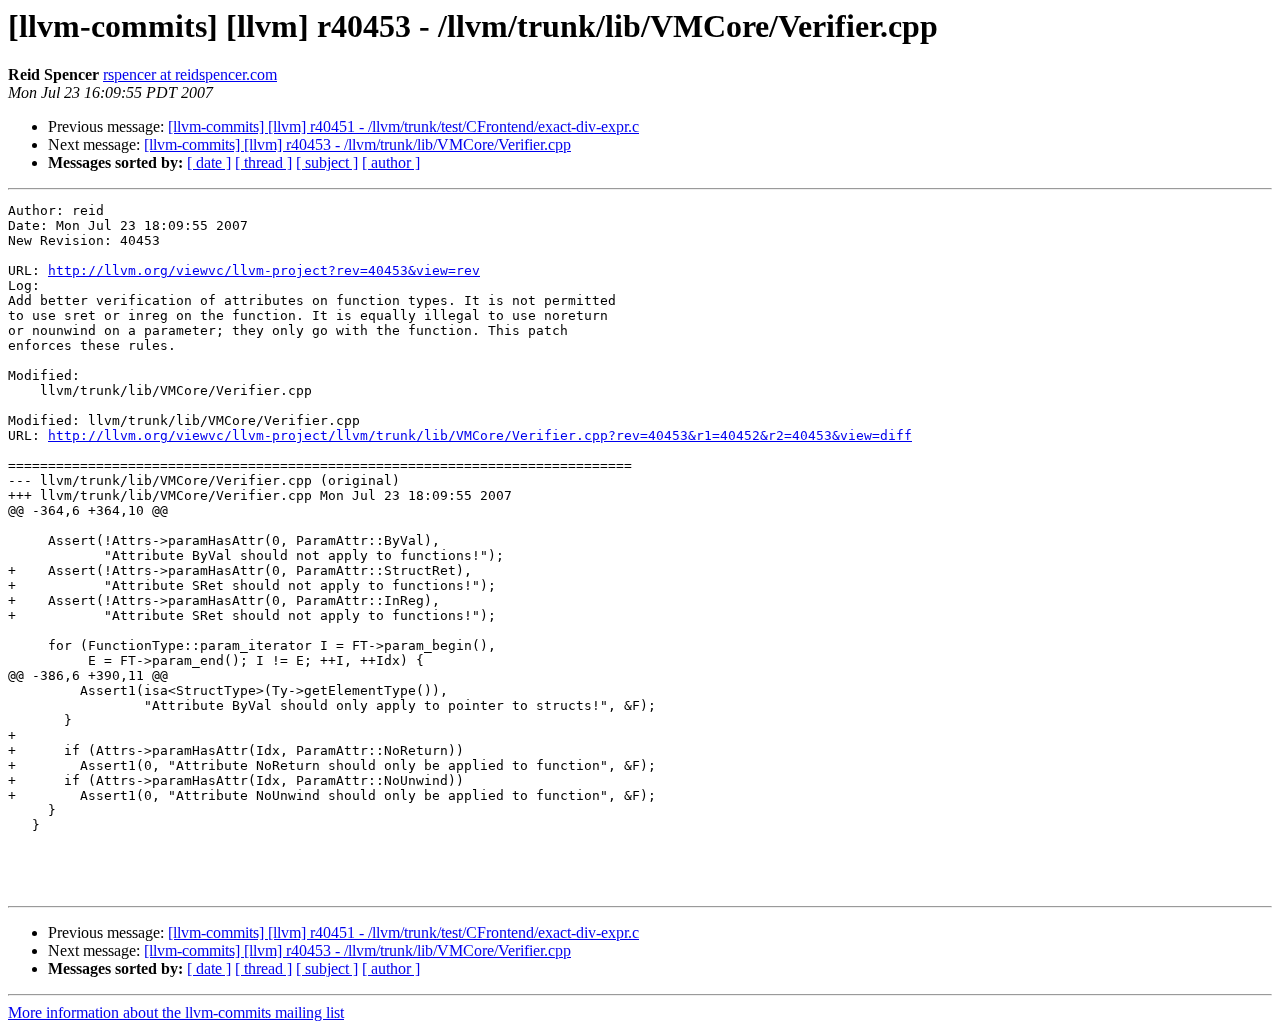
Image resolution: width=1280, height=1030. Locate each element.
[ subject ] (327, 162)
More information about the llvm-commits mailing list (176, 1012)
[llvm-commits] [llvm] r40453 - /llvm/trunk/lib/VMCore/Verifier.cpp (357, 144)
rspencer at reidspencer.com (190, 74)
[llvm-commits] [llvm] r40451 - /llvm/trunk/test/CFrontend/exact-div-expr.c (403, 126)
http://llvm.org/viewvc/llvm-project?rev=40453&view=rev (264, 270)
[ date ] (209, 162)
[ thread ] (263, 162)
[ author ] (391, 162)
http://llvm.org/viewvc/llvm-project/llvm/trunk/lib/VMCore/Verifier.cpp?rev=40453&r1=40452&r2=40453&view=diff (480, 435)
